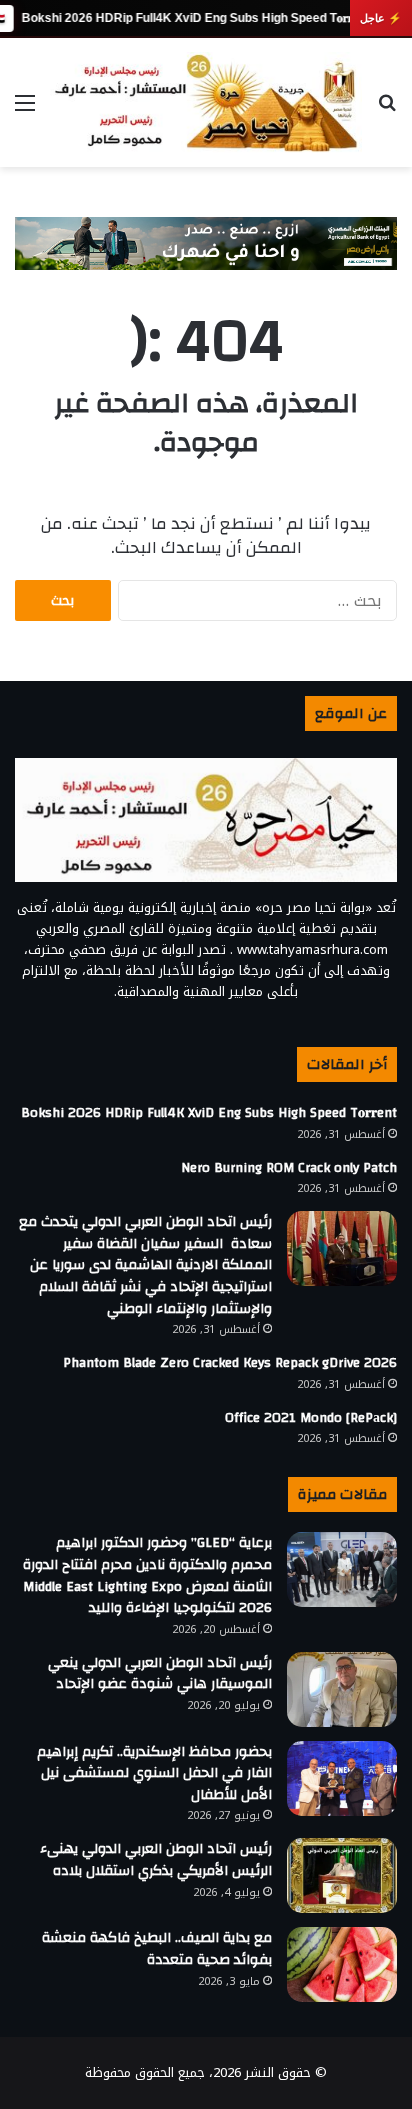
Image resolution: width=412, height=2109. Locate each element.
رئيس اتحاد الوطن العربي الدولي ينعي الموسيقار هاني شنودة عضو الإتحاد (160, 1674)
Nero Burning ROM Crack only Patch (289, 1168)
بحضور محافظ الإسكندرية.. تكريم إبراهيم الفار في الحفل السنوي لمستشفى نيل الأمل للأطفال (154, 1773)
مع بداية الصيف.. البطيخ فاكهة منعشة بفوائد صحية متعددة (157, 1949)
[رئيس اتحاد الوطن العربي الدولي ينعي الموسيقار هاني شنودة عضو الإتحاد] (342, 1689)
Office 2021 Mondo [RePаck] (311, 1418)
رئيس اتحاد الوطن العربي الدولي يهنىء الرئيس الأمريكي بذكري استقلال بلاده (156, 1860)
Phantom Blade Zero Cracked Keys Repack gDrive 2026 (230, 1363)
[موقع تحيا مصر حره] (206, 102)
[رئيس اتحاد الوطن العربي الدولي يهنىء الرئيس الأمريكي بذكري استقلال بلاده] (342, 1875)
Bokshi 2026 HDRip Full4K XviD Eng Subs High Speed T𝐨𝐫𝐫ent (195, 18)
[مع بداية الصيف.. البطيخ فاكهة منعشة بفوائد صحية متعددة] (342, 1964)
